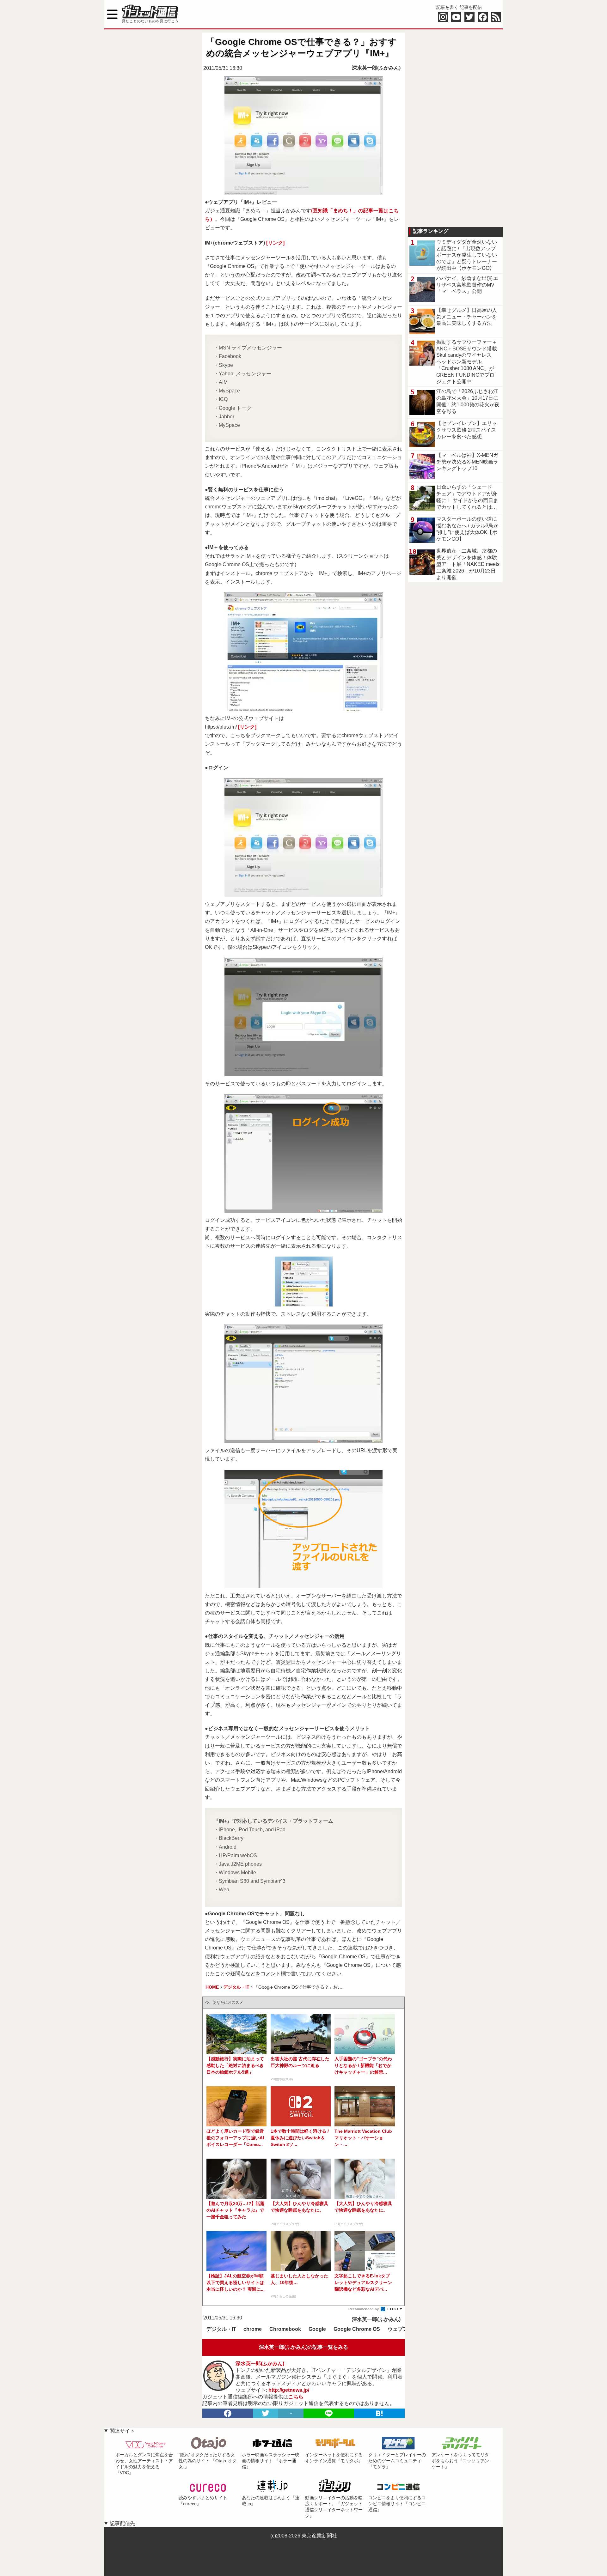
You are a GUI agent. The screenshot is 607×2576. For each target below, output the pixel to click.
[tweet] (266, 2413)
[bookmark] (379, 2413)
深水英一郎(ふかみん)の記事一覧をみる (303, 2347)
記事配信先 (122, 2523)
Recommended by (364, 2309)
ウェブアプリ (403, 2329)
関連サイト (122, 2431)
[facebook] (228, 2413)
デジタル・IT (221, 2329)
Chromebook (285, 2329)
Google (317, 2329)
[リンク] (275, 243)
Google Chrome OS (357, 2329)
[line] (329, 2413)
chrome (253, 2329)
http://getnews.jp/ (289, 2390)
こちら (296, 2397)
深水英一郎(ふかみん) (376, 68)
